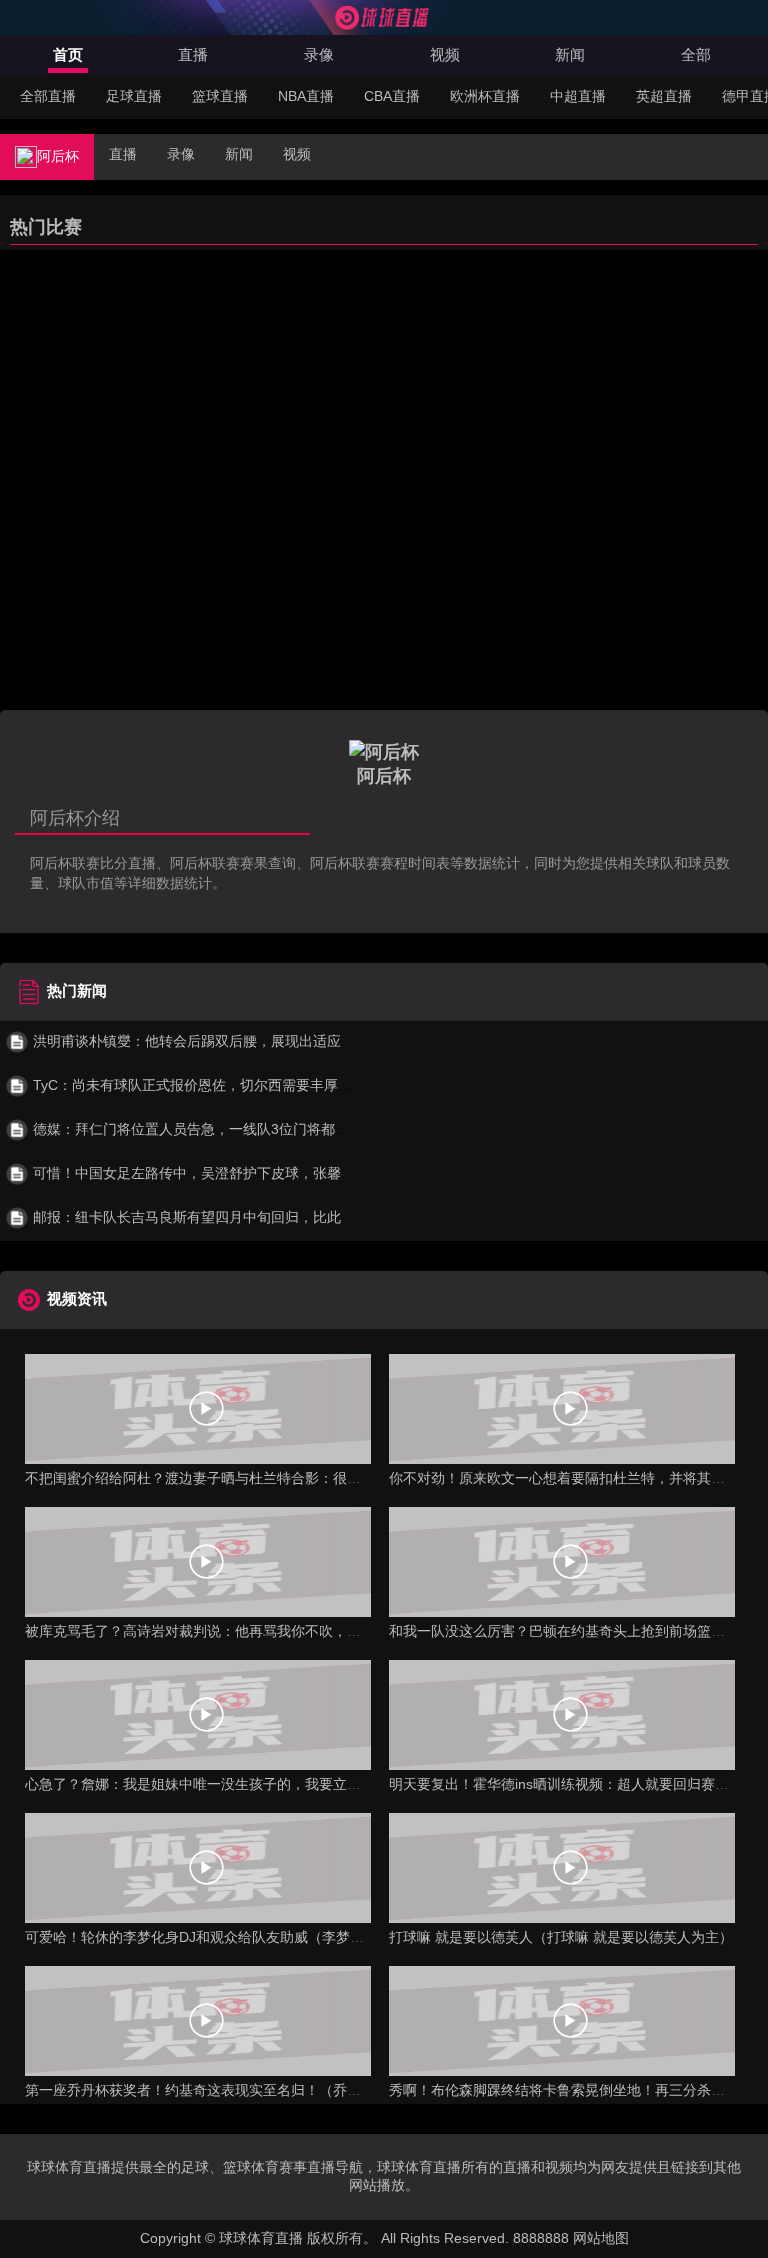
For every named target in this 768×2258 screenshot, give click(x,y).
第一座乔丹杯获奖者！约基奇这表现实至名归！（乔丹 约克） (216, 2090)
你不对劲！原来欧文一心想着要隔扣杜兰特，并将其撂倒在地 (578, 1478)
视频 (445, 54)
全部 (696, 54)
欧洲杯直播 (485, 96)
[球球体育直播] (384, 25)
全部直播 (48, 96)
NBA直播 (306, 96)
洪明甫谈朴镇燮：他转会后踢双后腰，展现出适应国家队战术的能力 (241, 1041)
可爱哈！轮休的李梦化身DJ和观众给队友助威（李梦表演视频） (222, 1937)
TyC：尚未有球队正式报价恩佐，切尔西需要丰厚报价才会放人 (225, 1085)
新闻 (570, 54)
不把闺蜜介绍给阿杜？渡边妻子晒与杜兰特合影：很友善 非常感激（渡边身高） (272, 1478)
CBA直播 (392, 96)
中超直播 (578, 96)
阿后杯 (58, 156)
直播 (193, 54)
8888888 (541, 2238)
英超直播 (664, 96)
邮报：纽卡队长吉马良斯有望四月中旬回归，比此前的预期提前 (227, 1217)
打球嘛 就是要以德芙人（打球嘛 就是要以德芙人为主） (561, 1937)
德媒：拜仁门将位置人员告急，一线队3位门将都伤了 (196, 1129)
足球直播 (134, 96)
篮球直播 (220, 96)
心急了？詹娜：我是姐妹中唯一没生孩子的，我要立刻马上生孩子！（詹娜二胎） (277, 1784)
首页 (68, 54)
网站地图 (601, 2238)
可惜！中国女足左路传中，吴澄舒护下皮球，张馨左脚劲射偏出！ (234, 1173)
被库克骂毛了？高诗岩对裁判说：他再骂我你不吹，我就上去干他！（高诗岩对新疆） (291, 1631)
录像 (319, 54)
